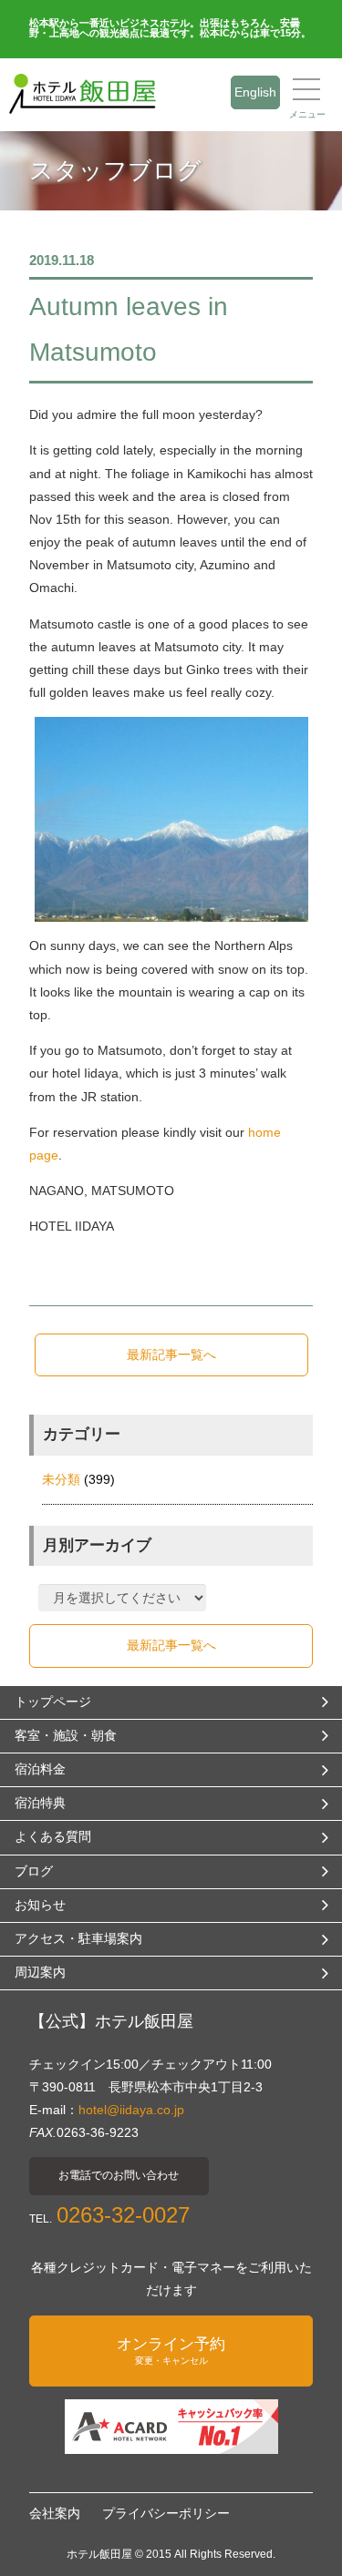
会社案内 (55, 2513)
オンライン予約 (171, 2351)
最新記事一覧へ (171, 1354)
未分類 (61, 1479)
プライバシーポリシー (166, 2513)
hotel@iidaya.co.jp (131, 2110)
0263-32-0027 (123, 2215)
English (255, 92)
